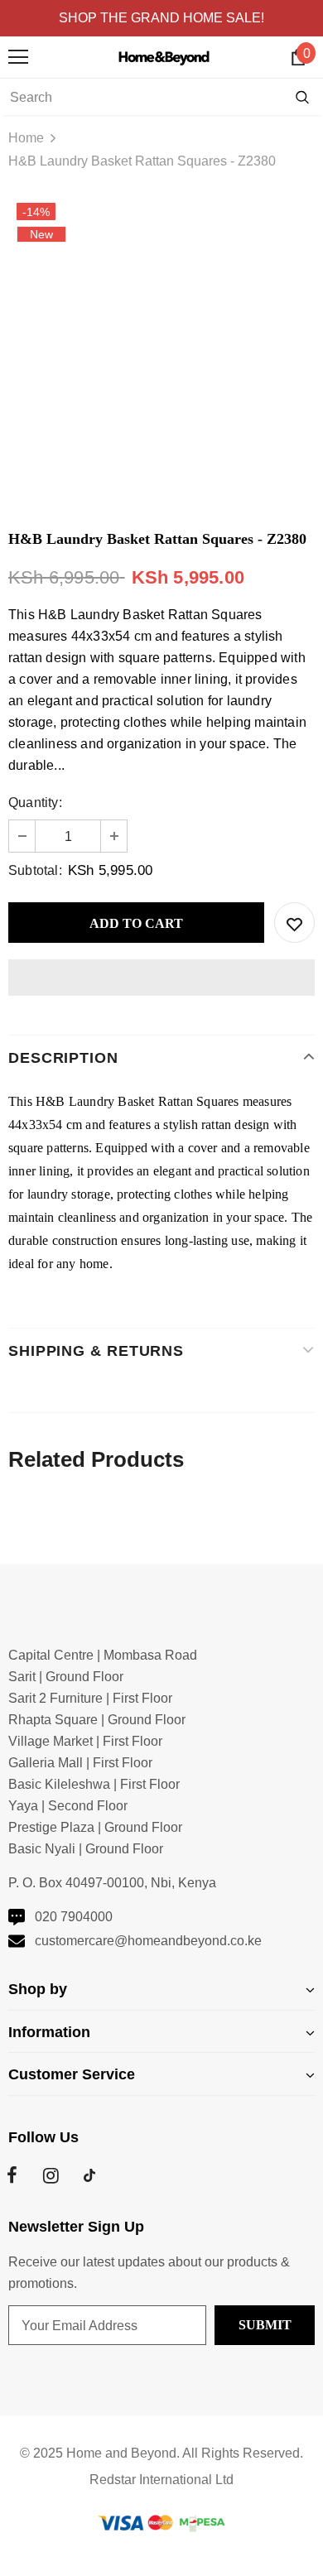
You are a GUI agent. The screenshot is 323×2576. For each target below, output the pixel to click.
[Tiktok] (89, 2175)
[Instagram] (51, 2175)
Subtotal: (35, 870)
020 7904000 (74, 1917)
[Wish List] (294, 923)
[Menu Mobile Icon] (18, 57)
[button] (161, 978)
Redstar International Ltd (161, 2480)
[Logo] (166, 56)
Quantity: (35, 803)
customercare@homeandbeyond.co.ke (148, 1941)
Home (26, 138)
